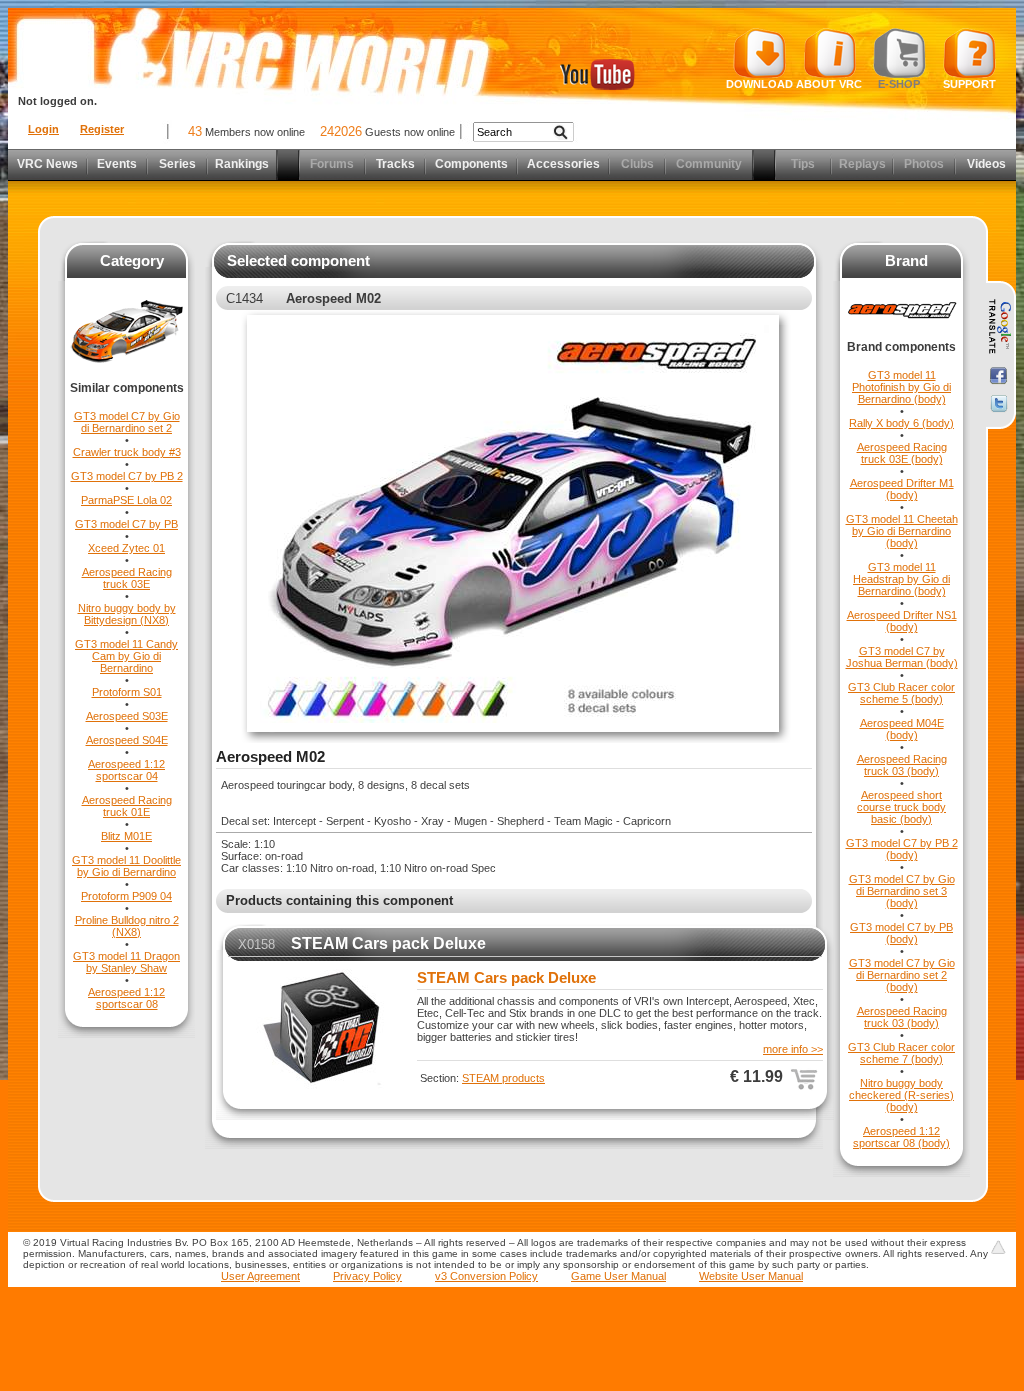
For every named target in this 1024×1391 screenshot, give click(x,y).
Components (471, 164)
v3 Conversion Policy (486, 1276)
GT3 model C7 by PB (126, 524)
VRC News (47, 164)
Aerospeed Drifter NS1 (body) (902, 621)
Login (43, 129)
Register (102, 129)
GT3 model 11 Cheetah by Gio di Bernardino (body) (902, 531)
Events (117, 164)
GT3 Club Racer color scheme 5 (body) (901, 693)
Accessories (563, 164)
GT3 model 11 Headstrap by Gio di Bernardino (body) (901, 579)
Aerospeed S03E (127, 716)
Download (759, 84)
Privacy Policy (367, 1276)
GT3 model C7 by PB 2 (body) (902, 849)
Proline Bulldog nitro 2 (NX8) (127, 926)
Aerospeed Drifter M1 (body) (902, 489)
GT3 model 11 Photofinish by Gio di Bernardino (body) (901, 387)
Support (969, 84)
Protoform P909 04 (126, 896)
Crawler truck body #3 (127, 452)
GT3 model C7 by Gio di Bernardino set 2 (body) (902, 975)
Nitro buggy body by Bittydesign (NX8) (127, 614)
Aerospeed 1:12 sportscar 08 (126, 998)
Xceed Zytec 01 (126, 548)
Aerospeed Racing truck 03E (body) (902, 453)
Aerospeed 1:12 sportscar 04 (126, 770)
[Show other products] (126, 377)
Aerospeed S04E (127, 740)
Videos (986, 164)
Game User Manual (618, 1276)
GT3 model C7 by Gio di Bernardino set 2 (127, 422)
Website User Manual (751, 1276)
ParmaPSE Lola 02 (126, 500)
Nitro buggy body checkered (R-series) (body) (901, 1095)
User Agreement (260, 1276)
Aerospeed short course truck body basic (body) (901, 807)
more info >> (793, 1049)
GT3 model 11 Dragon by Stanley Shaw (126, 962)
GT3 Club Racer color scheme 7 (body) (901, 1053)
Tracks (395, 164)
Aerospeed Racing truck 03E (127, 578)
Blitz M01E (126, 836)
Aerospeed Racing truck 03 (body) (902, 765)
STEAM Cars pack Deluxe (388, 943)
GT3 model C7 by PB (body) (901, 933)
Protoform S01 (127, 692)
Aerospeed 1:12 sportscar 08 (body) (901, 1137)
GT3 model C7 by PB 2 (127, 476)
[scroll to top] (998, 1247)
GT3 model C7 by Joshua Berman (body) (902, 657)
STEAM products (503, 1078)
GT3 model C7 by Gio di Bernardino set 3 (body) (902, 891)
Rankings (242, 164)
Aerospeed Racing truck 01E (127, 806)
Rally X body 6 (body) (901, 423)
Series (177, 164)
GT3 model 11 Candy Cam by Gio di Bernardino (126, 656)
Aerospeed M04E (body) (902, 729)
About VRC (829, 84)
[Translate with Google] (998, 327)
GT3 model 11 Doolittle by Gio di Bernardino (126, 866)
